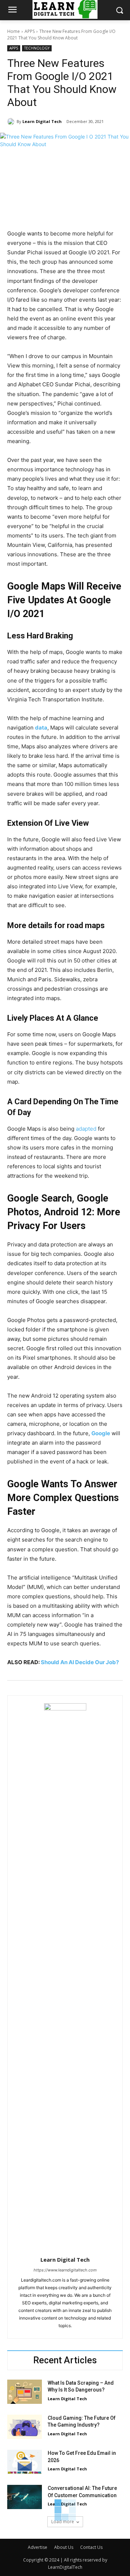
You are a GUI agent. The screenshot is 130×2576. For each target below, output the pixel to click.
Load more (63, 2522)
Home (14, 31)
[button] (119, 10)
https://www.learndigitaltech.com (65, 2270)
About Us (64, 2547)
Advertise (38, 2547)
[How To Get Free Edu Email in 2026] (25, 2462)
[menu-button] (12, 10)
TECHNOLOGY (37, 48)
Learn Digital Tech (42, 121)
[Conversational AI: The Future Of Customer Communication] (25, 2497)
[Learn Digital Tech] (12, 122)
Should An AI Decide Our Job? (80, 1662)
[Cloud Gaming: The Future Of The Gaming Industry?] (25, 2427)
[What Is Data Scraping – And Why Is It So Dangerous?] (25, 2392)
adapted (86, 1129)
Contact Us (91, 2547)
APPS (30, 31)
